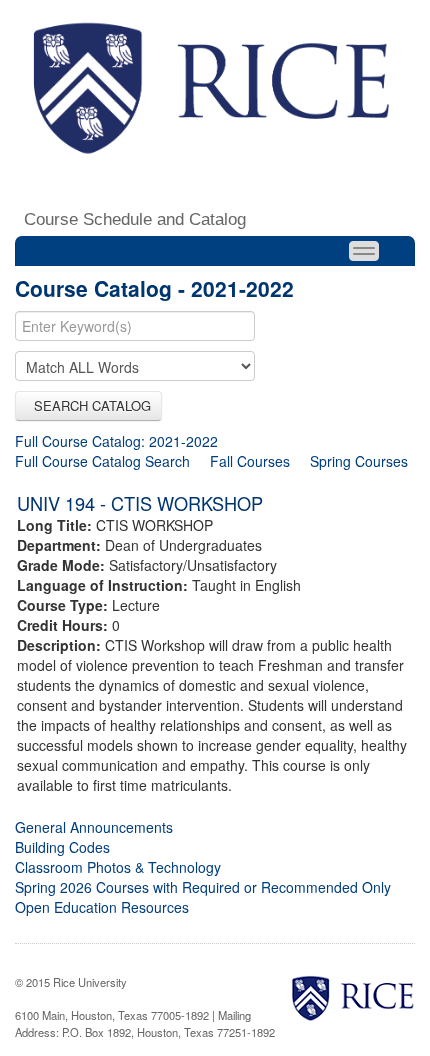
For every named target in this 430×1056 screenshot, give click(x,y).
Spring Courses (359, 461)
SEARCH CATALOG (88, 405)
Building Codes (62, 847)
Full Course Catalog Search (102, 461)
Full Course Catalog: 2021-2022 (116, 441)
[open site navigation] (364, 251)
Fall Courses (250, 461)
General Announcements (94, 827)
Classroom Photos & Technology (118, 867)
